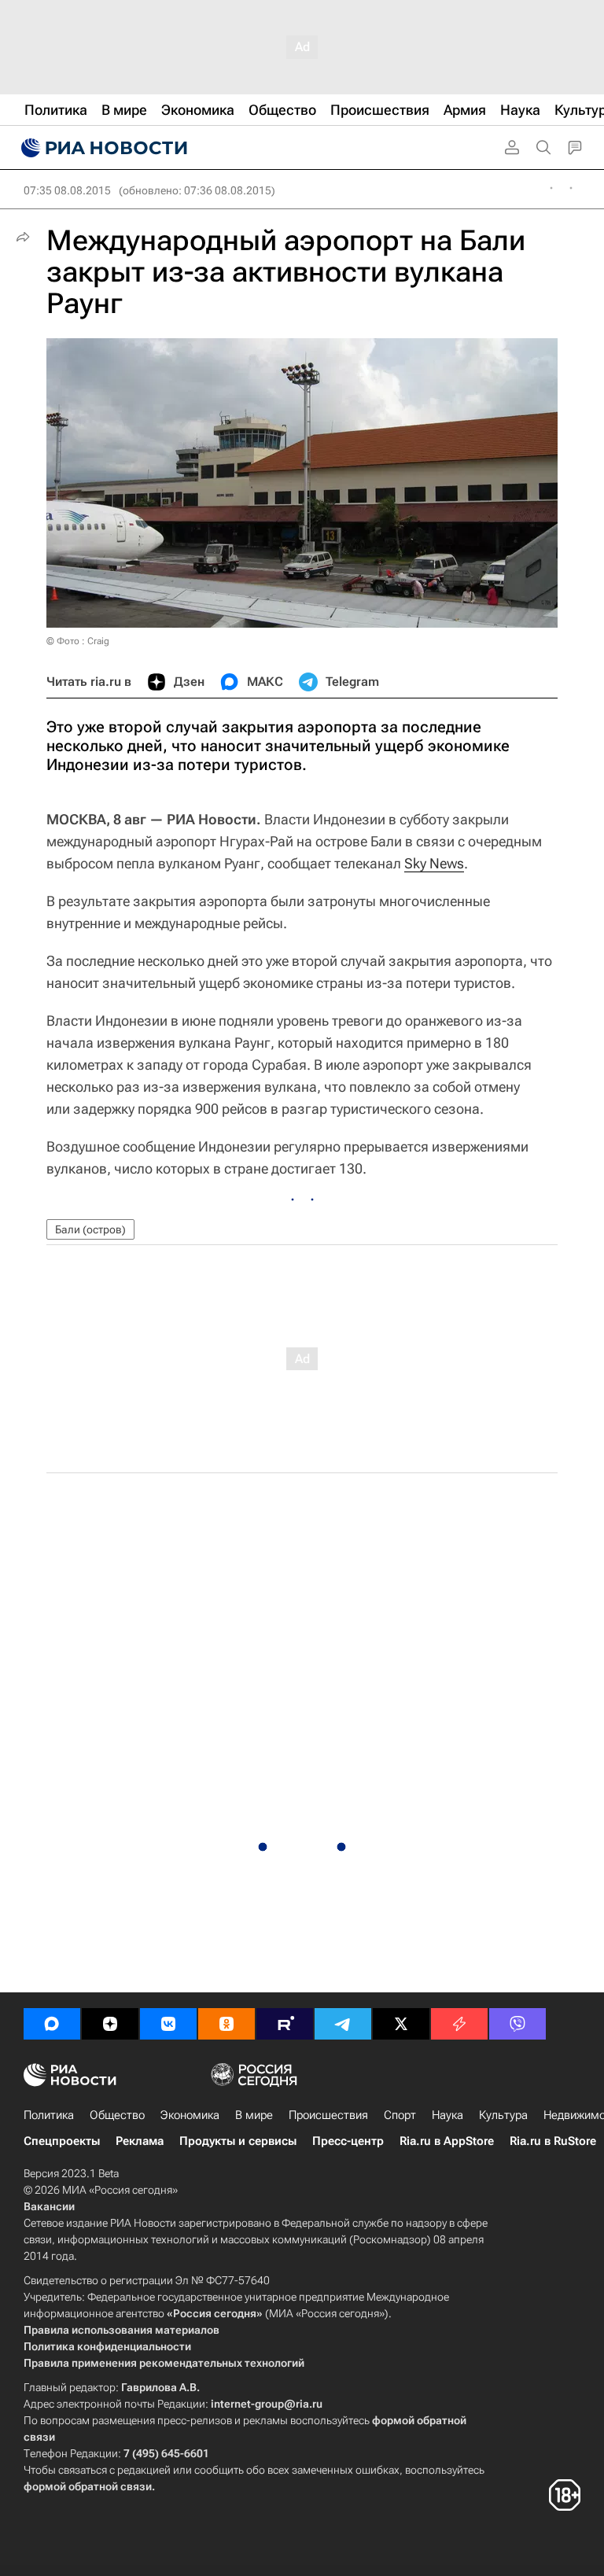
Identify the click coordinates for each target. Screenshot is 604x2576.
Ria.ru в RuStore (553, 2141)
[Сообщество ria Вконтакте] (168, 2024)
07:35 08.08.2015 (67, 190)
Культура (503, 2115)
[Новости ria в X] (401, 2024)
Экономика (190, 2115)
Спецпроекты (62, 2141)
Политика (49, 2115)
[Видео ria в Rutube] (285, 2024)
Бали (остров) (90, 1229)
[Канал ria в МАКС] (52, 2024)
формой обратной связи (88, 2486)
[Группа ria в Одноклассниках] (226, 2024)
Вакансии (49, 2206)
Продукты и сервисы (238, 2141)
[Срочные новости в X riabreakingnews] (459, 2024)
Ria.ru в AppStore (447, 2141)
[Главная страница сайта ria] (102, 148)
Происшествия (328, 2115)
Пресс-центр (348, 2141)
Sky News (434, 863)
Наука (447, 2115)
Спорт (400, 2115)
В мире (254, 2115)
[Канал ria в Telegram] (343, 2024)
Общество (117, 2115)
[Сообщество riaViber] (517, 2024)
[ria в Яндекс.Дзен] (110, 2024)
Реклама (140, 2141)
